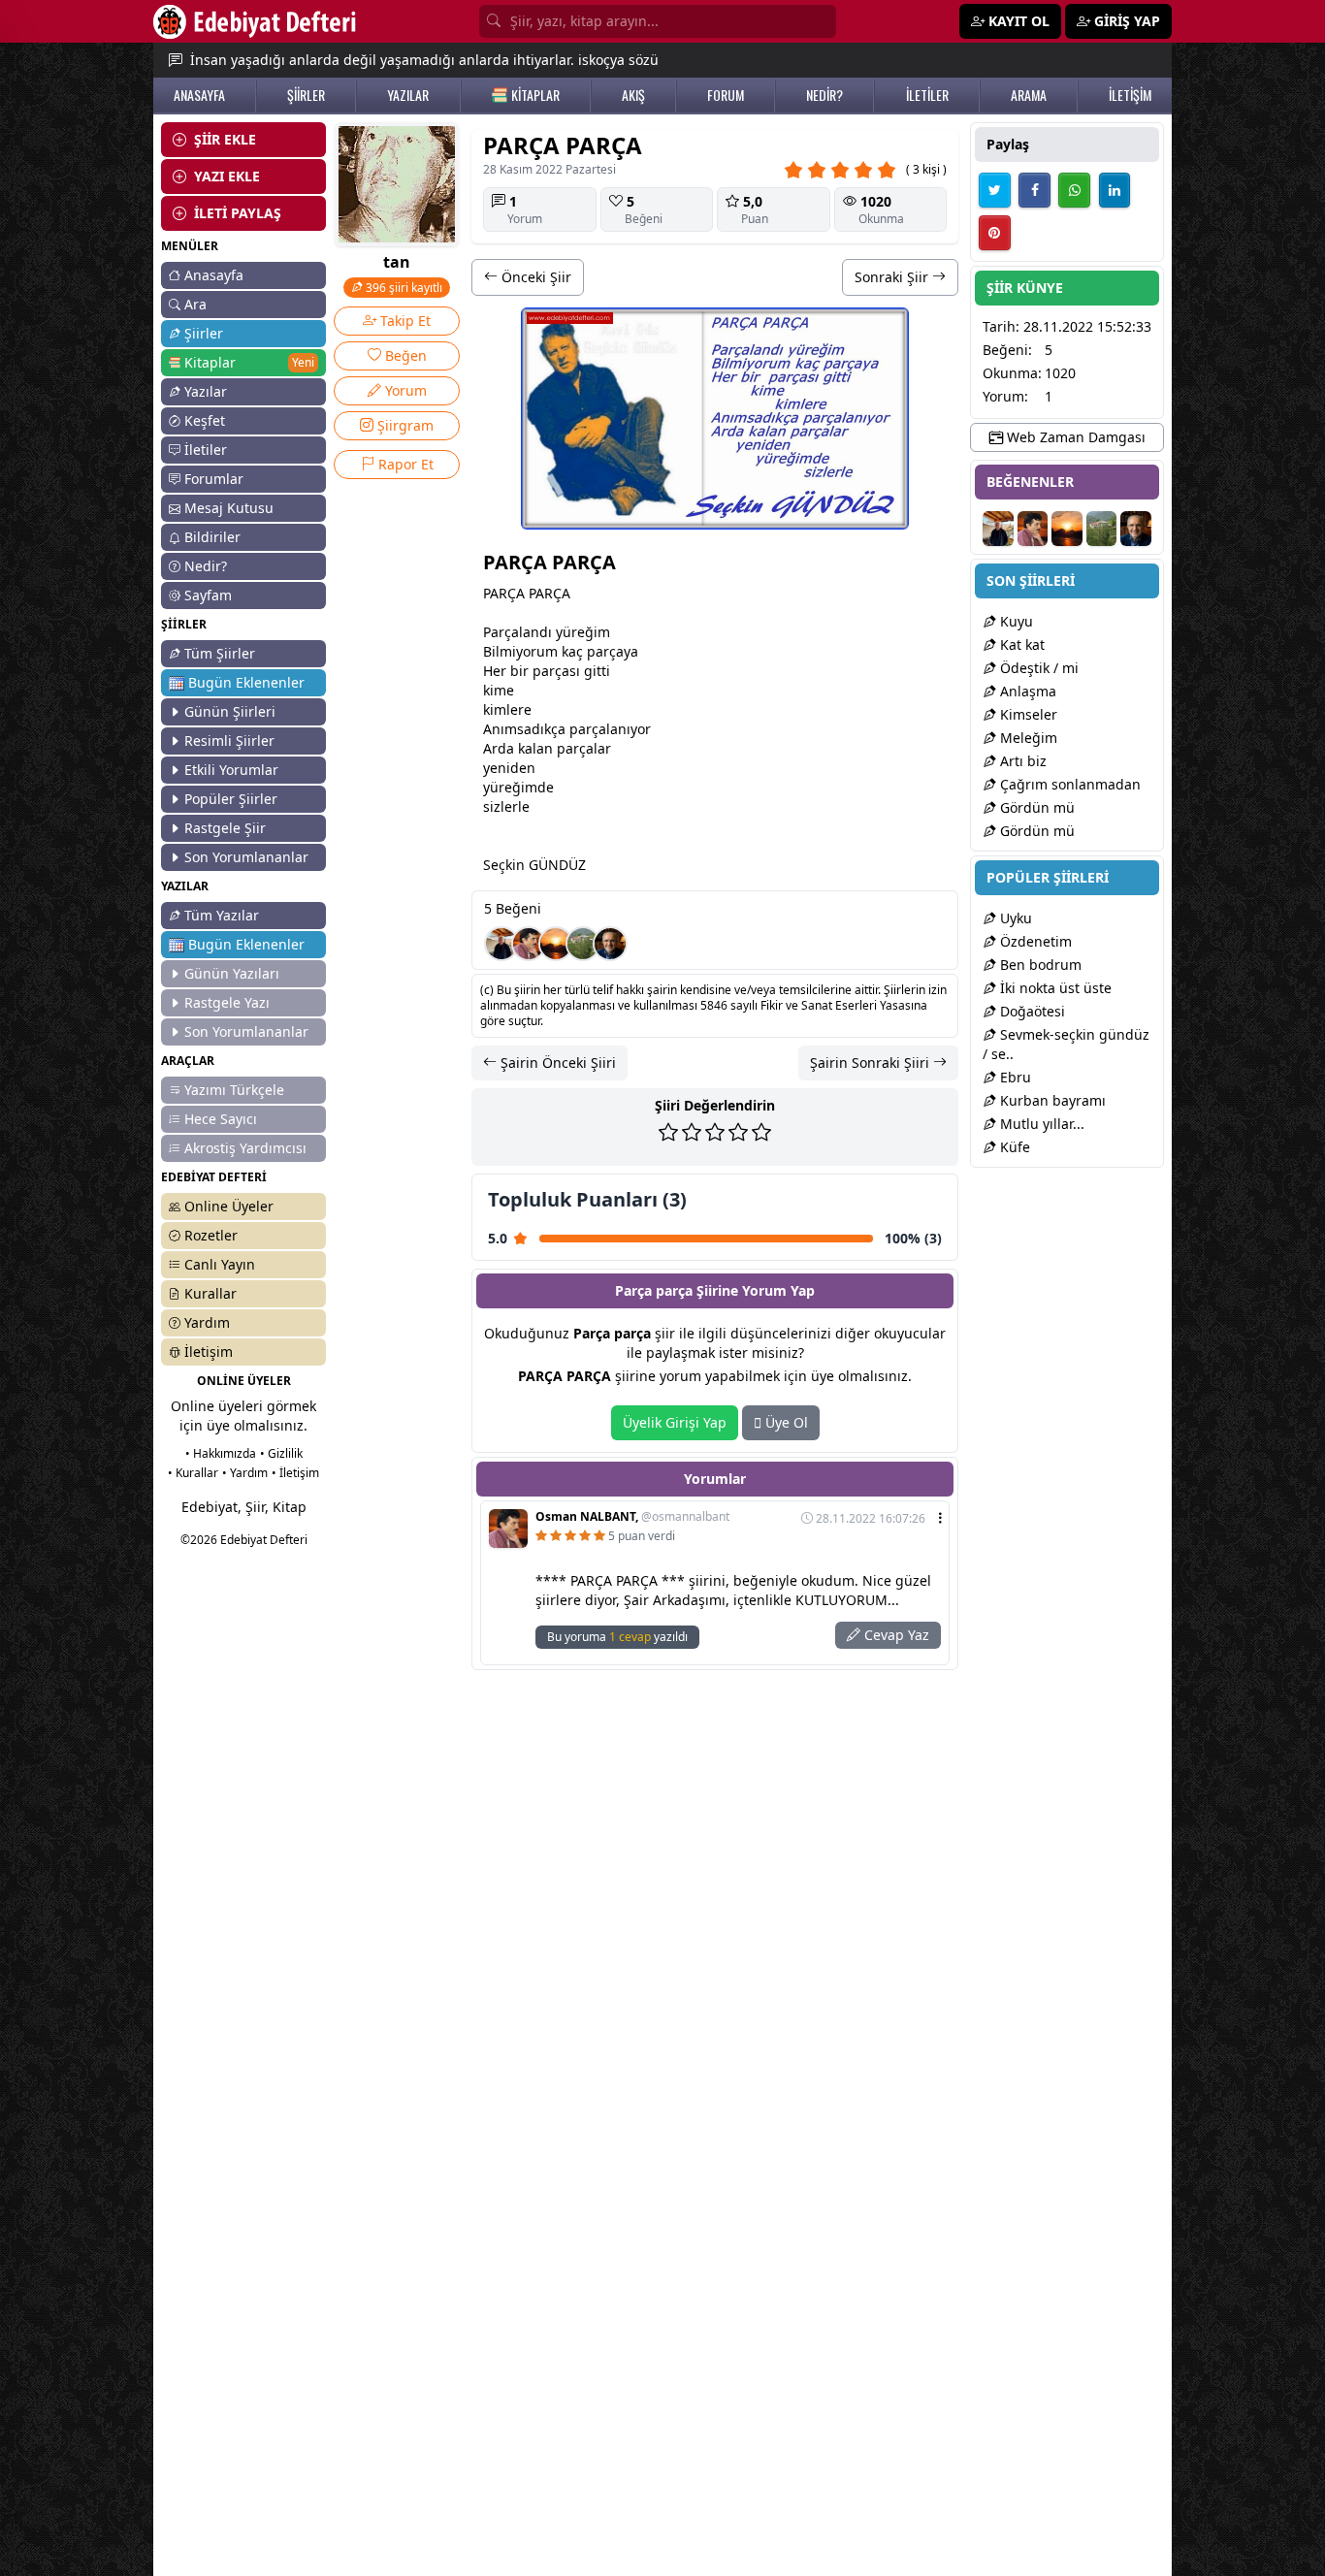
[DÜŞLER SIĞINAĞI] (501, 944)
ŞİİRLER (306, 95)
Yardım (207, 1322)
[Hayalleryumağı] (583, 944)
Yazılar (206, 391)
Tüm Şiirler (220, 653)
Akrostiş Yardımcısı (245, 1148)
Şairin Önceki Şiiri (556, 1063)
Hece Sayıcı (221, 1119)
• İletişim (295, 1473)
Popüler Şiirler (231, 799)
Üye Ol (785, 1422)
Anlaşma (1026, 691)
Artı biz (1021, 761)
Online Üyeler (229, 1206)
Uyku (1014, 918)
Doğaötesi (1031, 1011)
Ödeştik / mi (1037, 668)
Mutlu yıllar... (1040, 1124)
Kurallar (210, 1293)
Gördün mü (1035, 807)
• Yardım (245, 1473)
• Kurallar (193, 1473)
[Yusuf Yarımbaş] (556, 944)
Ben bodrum (1039, 965)
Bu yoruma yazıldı (617, 1637)
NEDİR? (824, 95)
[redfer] (610, 944)
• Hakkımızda (221, 1453)
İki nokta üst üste (1054, 988)
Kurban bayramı (1051, 1100)
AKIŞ (633, 95)
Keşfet (205, 420)
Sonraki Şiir (893, 277)
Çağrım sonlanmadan (1068, 784)
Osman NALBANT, (632, 1517)
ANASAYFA (199, 95)
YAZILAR (408, 95)
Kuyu (1015, 621)
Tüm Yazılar (222, 915)
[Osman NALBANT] (529, 944)
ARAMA (1029, 95)
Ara (195, 304)
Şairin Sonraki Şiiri (872, 1063)
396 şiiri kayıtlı (403, 288)
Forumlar (214, 479)
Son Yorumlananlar (246, 857)
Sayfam (208, 595)
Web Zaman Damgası (1074, 437)
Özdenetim (1034, 941)
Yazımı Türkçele (234, 1090)
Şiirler (204, 333)
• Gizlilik (281, 1453)
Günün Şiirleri (230, 711)
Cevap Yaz (895, 1635)
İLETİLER (927, 95)
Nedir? (206, 566)
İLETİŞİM (1130, 95)
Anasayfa (214, 275)
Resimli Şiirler (229, 741)
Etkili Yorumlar (231, 770)
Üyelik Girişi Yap (675, 1422)
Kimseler (1027, 714)
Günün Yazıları (232, 973)
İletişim (209, 1352)
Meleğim (1027, 738)
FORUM (726, 95)
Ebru (1014, 1077)
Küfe (1013, 1147)
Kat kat (1020, 644)
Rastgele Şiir (225, 828)
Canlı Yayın (220, 1264)
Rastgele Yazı (227, 1002)
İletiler (206, 450)
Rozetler (211, 1235)
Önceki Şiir (534, 277)
